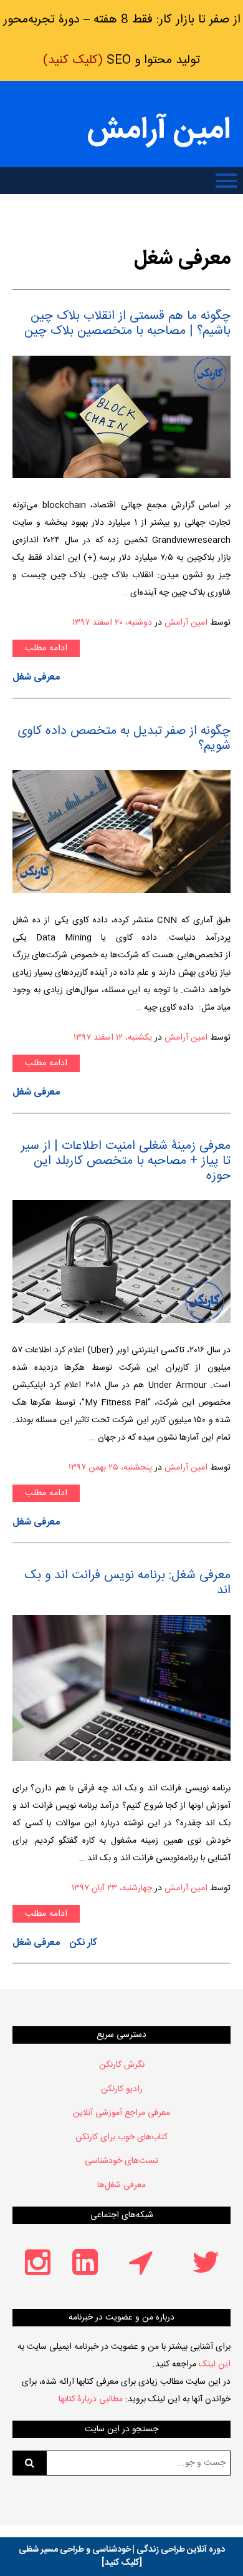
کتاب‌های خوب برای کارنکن (121, 2137)
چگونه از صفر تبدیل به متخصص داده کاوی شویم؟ (124, 739)
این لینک (215, 2364)
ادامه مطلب (46, 648)
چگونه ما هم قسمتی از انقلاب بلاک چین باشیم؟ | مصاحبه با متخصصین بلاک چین (127, 324)
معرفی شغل (36, 677)
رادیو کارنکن (122, 2089)
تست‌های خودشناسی (121, 2161)
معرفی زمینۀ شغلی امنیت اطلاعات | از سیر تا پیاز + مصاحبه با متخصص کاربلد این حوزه (126, 1161)
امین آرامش (159, 131)
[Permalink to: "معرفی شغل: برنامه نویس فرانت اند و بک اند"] (121, 1688)
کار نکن (83, 1943)
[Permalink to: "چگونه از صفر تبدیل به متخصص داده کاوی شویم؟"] (121, 832)
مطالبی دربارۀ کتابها (91, 2399)
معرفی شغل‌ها (121, 2185)
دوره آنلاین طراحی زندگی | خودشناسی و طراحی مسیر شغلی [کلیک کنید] (122, 2556)
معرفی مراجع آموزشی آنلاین (121, 2113)
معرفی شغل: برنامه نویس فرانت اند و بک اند (127, 1583)
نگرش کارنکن (122, 2065)
